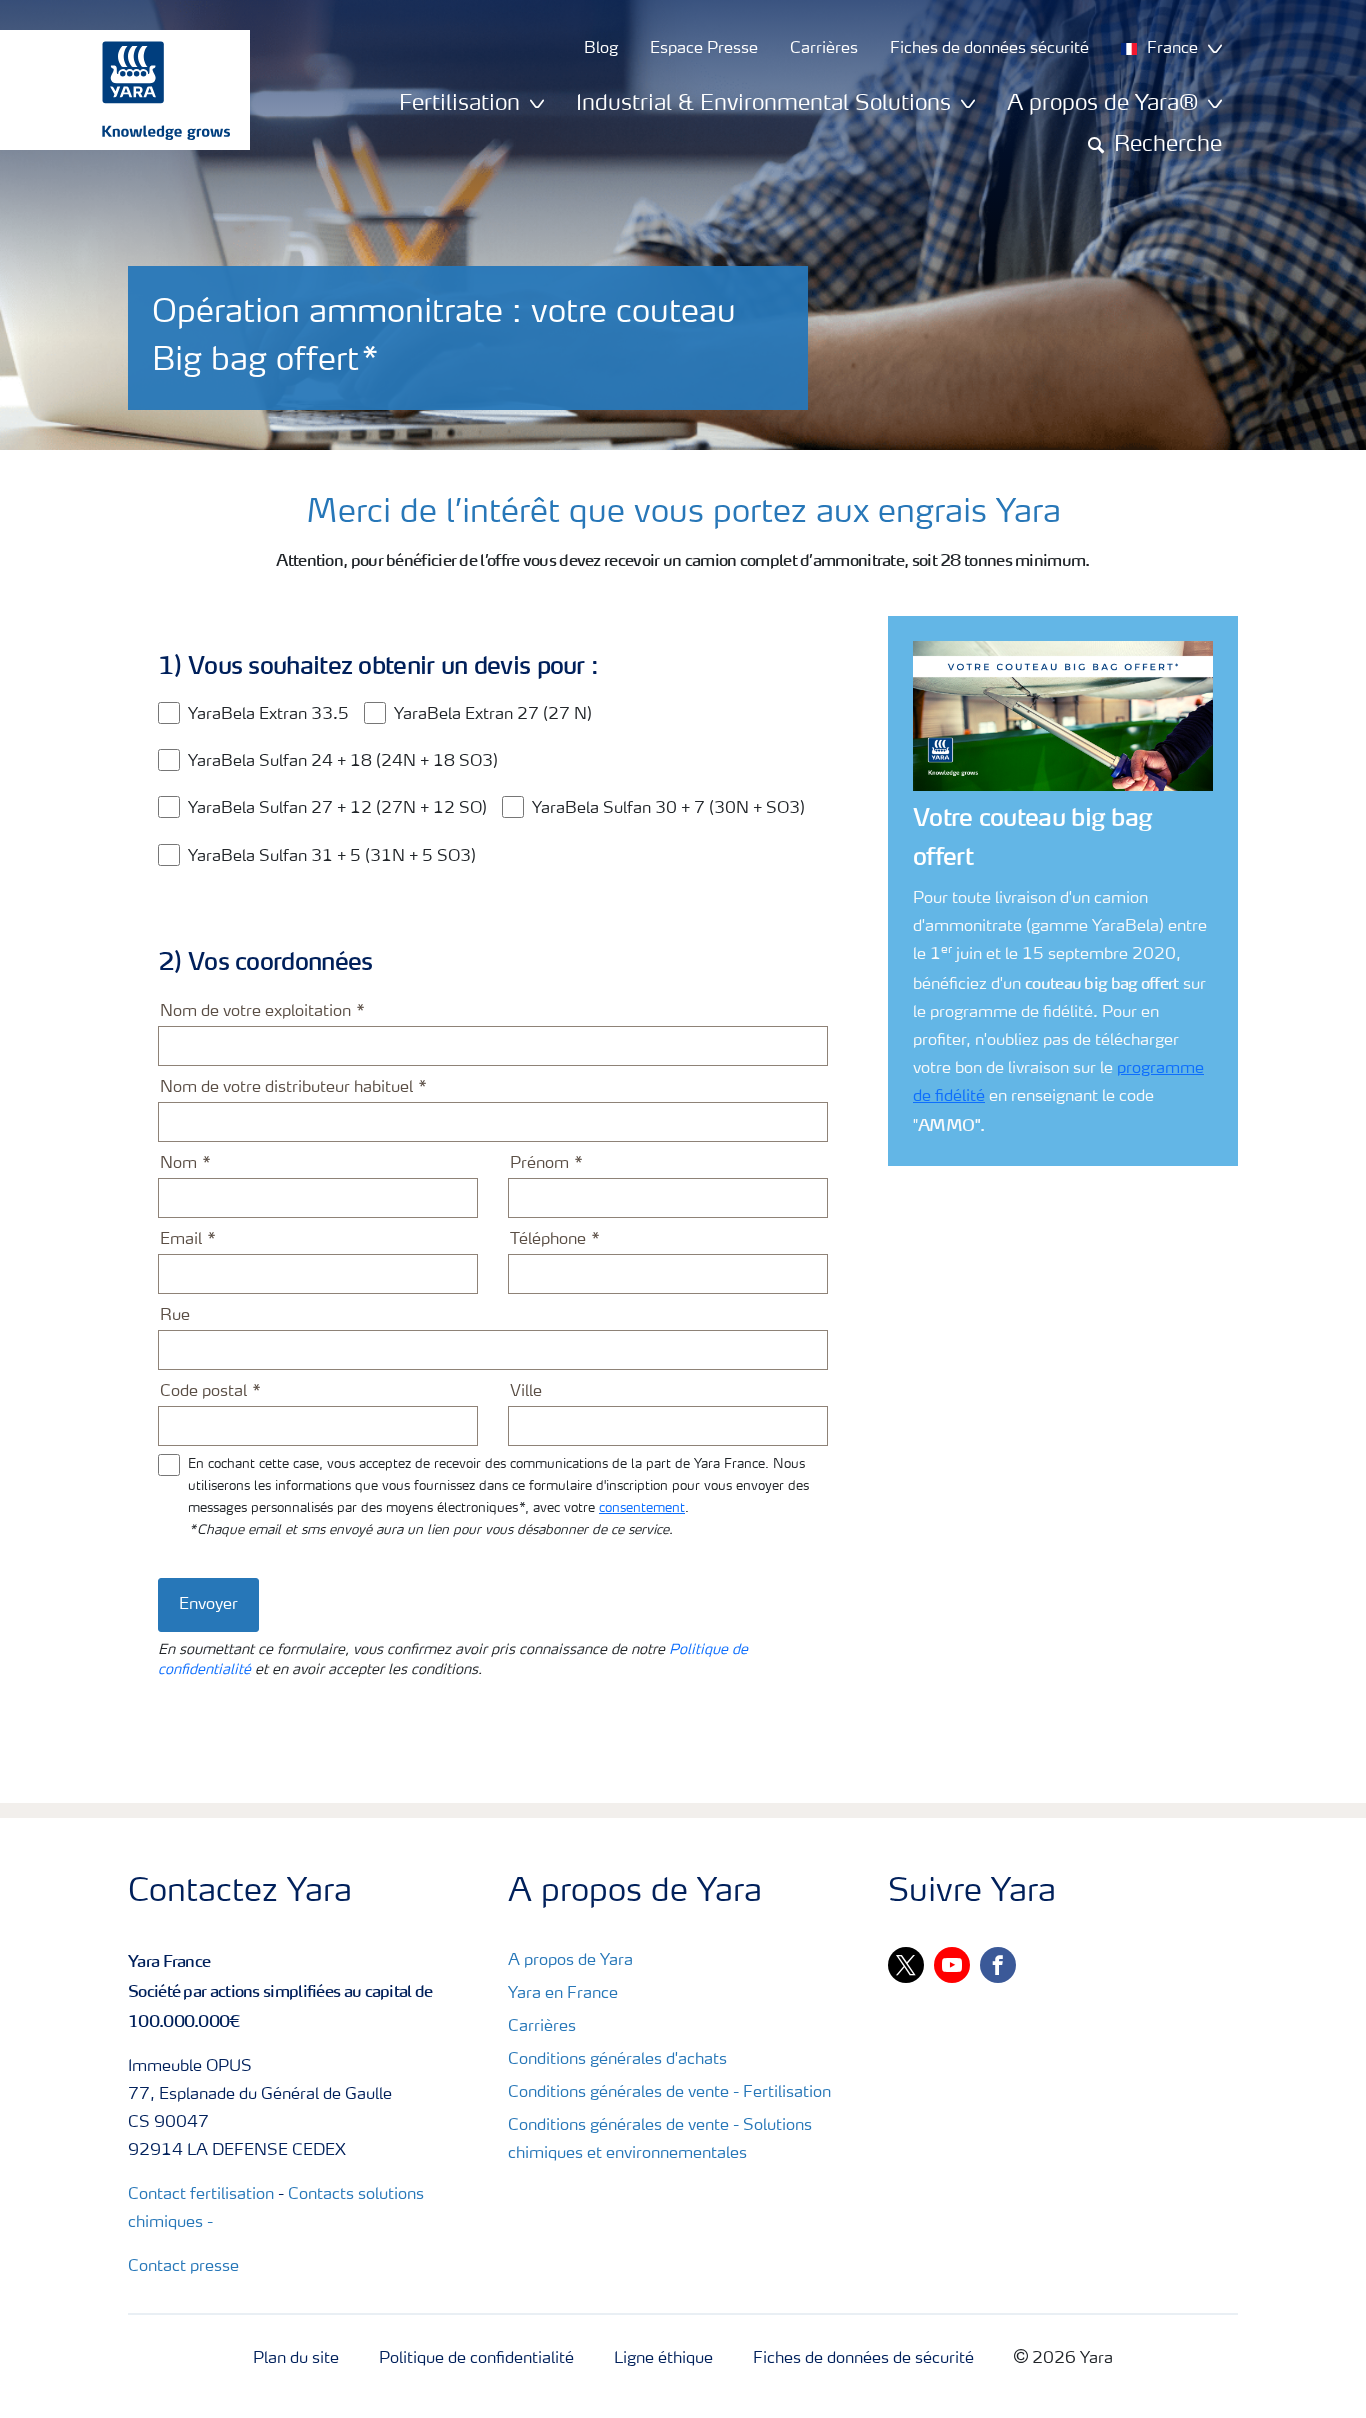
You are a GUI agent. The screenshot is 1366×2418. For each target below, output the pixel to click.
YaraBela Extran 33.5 (268, 715)
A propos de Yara (570, 1961)
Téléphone (548, 1240)
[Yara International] (115, 90)
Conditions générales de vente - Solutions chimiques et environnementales (660, 2140)
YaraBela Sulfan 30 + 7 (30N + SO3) (668, 809)
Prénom (539, 1164)
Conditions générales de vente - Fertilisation (669, 2093)
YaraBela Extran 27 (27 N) (493, 715)
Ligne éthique (663, 2359)
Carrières (542, 2027)
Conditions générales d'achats (617, 2060)
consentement (642, 1508)
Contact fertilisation (201, 2195)
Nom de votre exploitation (255, 1012)
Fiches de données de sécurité (863, 2359)
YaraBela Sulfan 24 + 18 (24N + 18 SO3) (343, 762)
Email (181, 1240)
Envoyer (208, 1605)
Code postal (203, 1392)
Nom (178, 1164)
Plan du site (296, 2359)
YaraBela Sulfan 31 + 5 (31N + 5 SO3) (332, 857)
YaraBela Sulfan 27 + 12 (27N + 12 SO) (337, 809)
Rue (175, 1316)
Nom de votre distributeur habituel (286, 1088)
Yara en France (563, 1994)
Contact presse (183, 2267)
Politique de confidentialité (476, 2359)
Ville (526, 1392)
